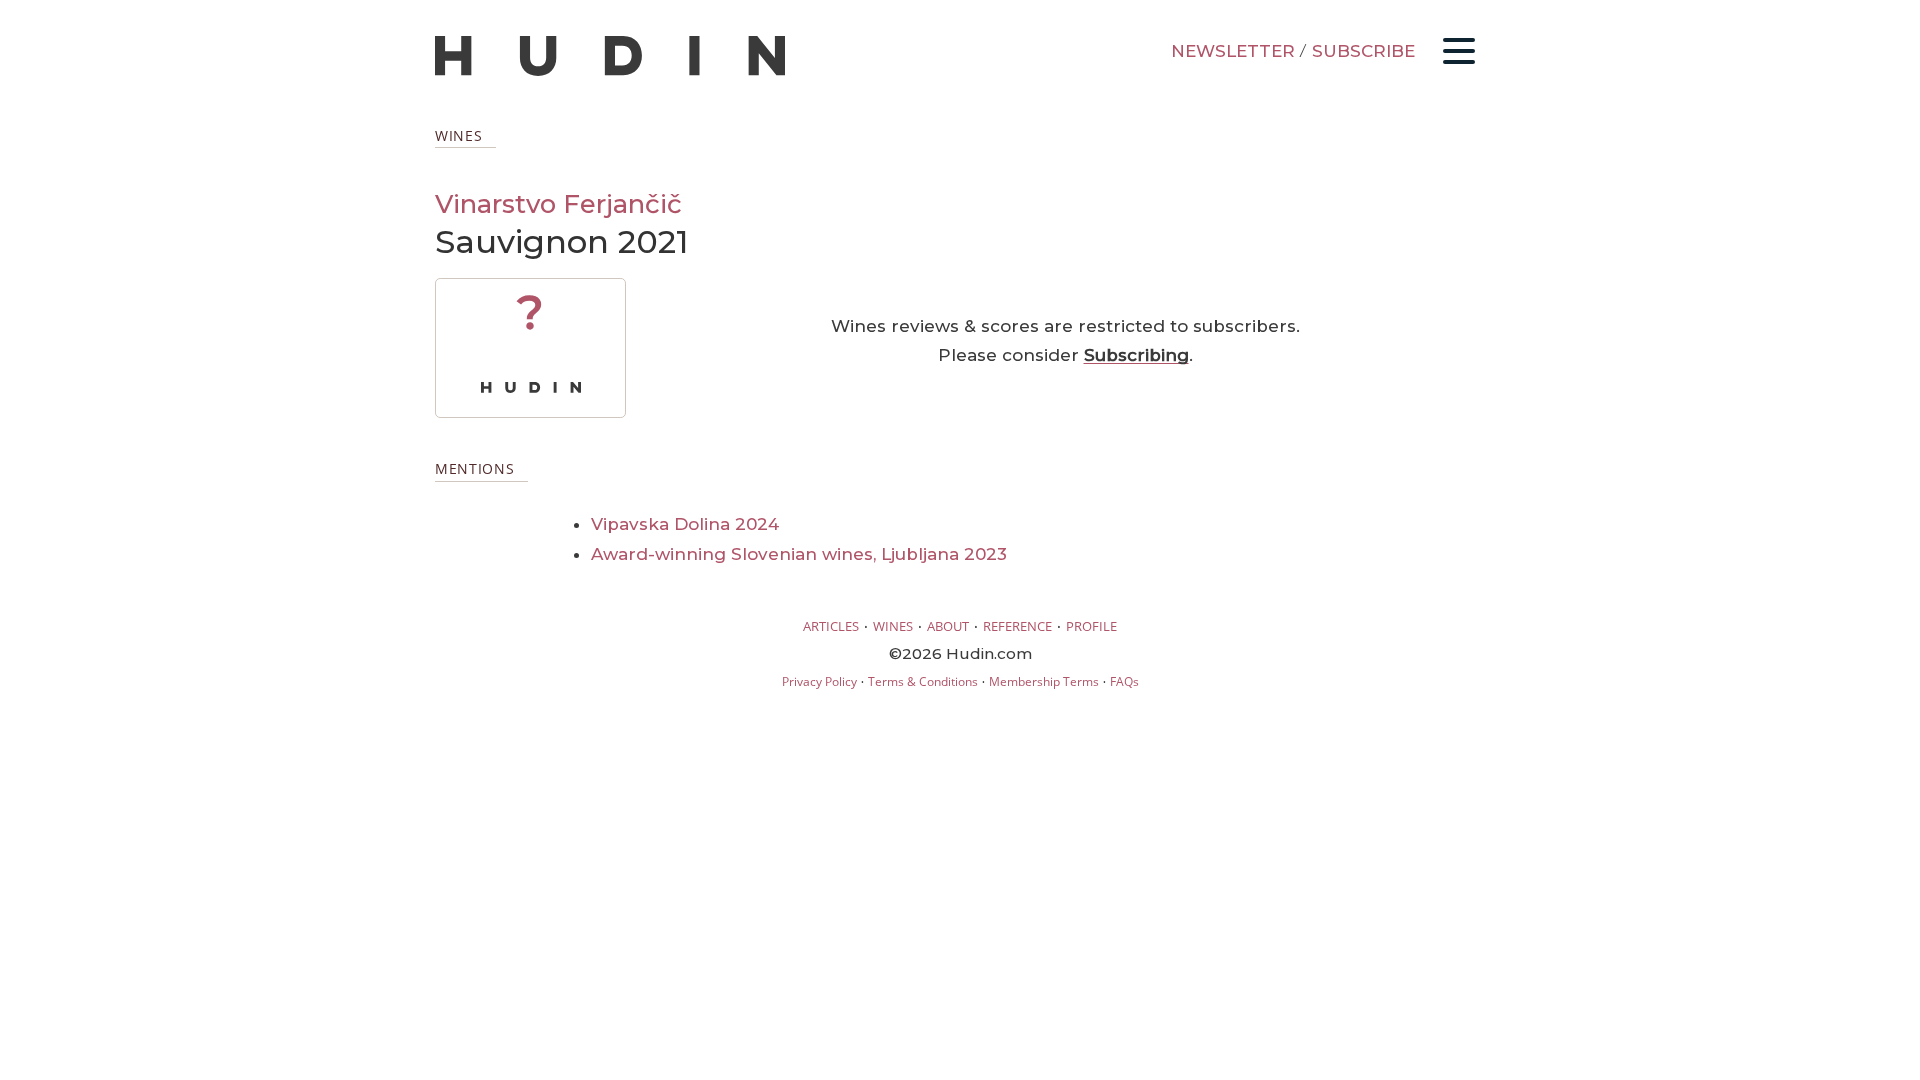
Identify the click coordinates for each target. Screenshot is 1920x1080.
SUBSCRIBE (1363, 51)
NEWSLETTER (1233, 51)
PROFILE (1091, 626)
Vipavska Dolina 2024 (685, 524)
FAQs (1124, 681)
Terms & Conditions (923, 681)
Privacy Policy (819, 681)
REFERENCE (1017, 626)
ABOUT (948, 626)
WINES (893, 626)
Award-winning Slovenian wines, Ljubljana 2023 (799, 554)
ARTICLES (831, 626)
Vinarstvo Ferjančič (558, 203)
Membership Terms (1044, 681)
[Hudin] (610, 71)
